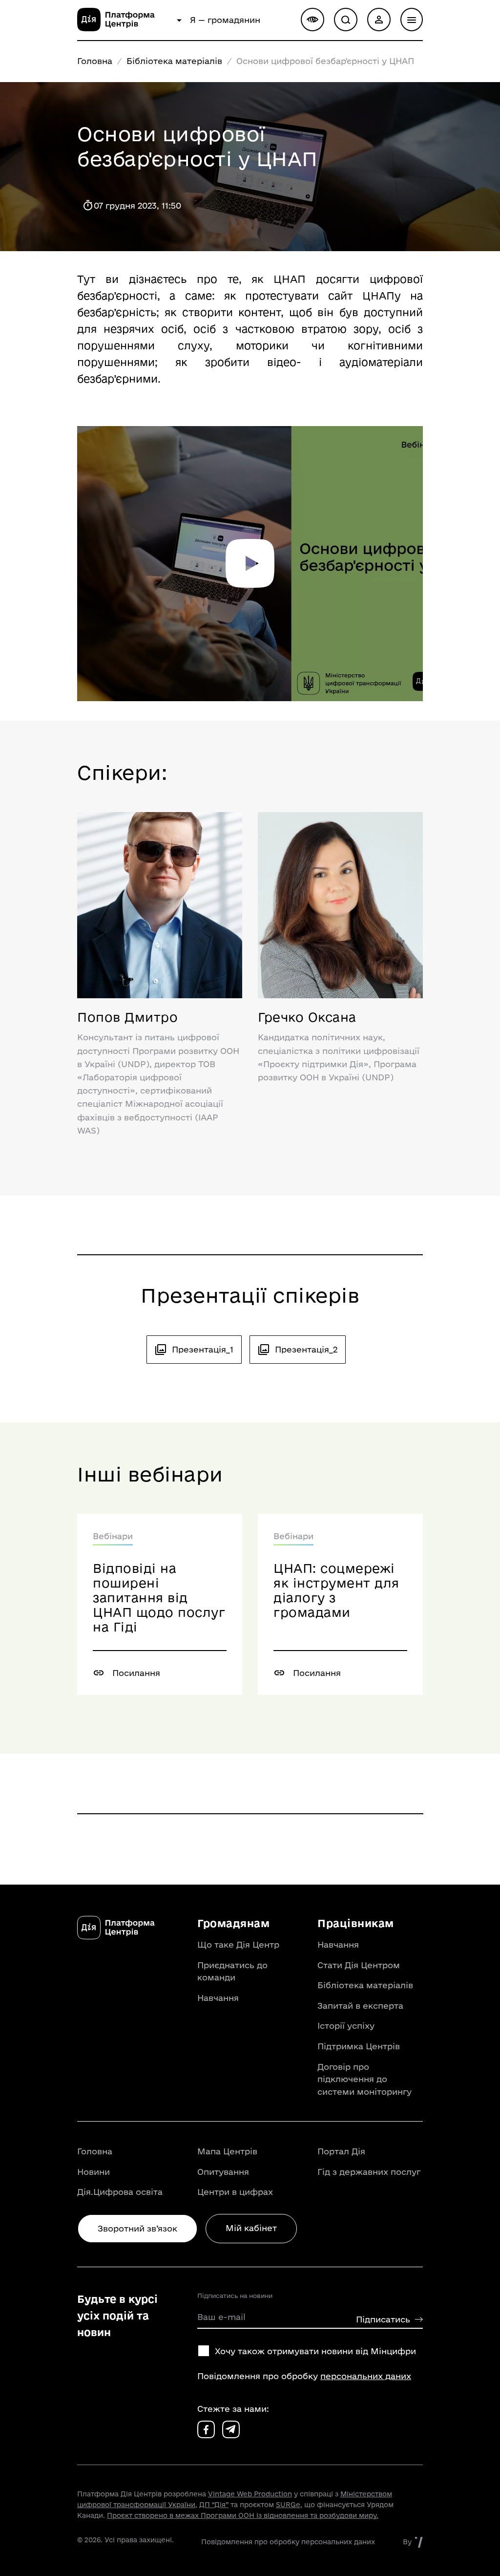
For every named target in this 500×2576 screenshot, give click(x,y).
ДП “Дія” (214, 2505)
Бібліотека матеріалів (174, 61)
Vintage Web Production (250, 2494)
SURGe (288, 2505)
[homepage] (125, 28)
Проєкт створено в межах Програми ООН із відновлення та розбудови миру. (243, 2515)
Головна (95, 61)
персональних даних (366, 2376)
